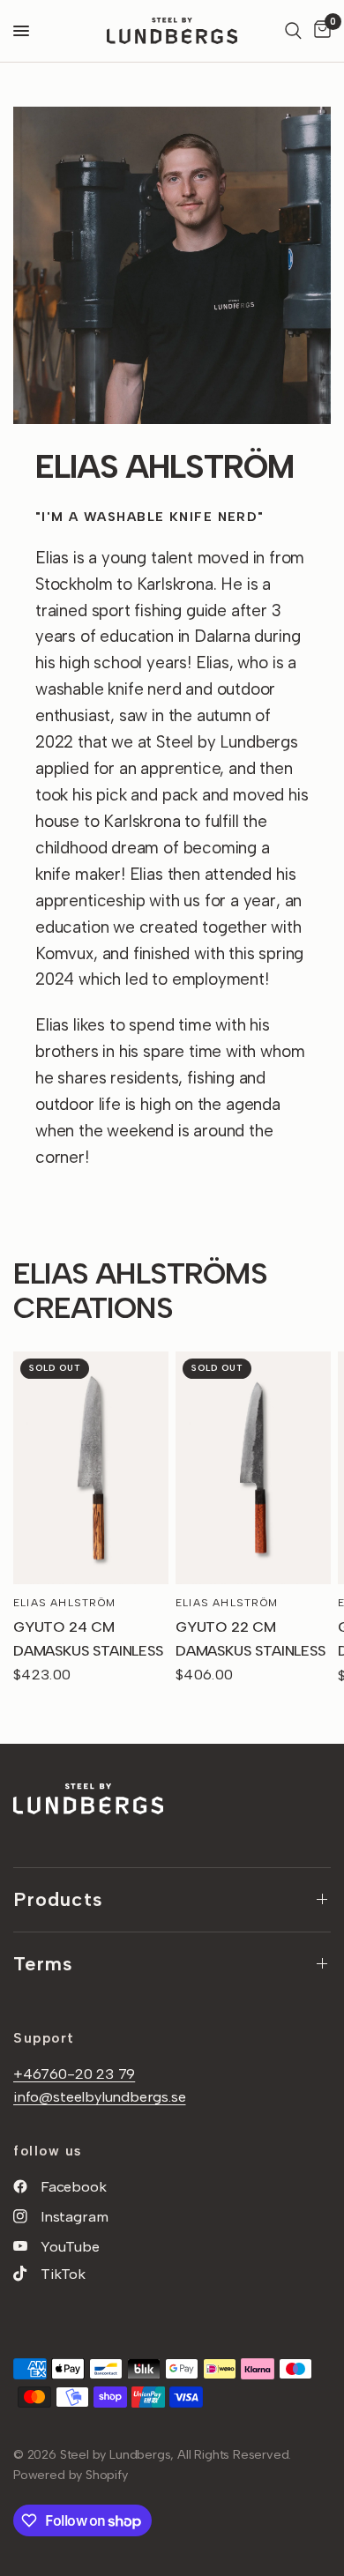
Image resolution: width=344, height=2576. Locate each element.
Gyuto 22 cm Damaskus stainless (251, 1638)
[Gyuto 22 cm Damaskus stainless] (253, 1468)
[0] (319, 31)
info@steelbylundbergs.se (100, 2096)
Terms (44, 1964)
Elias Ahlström (64, 1603)
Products (58, 1899)
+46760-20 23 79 (74, 2073)
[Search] (293, 31)
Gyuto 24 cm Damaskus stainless (88, 1638)
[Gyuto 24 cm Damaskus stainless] (91, 1468)
